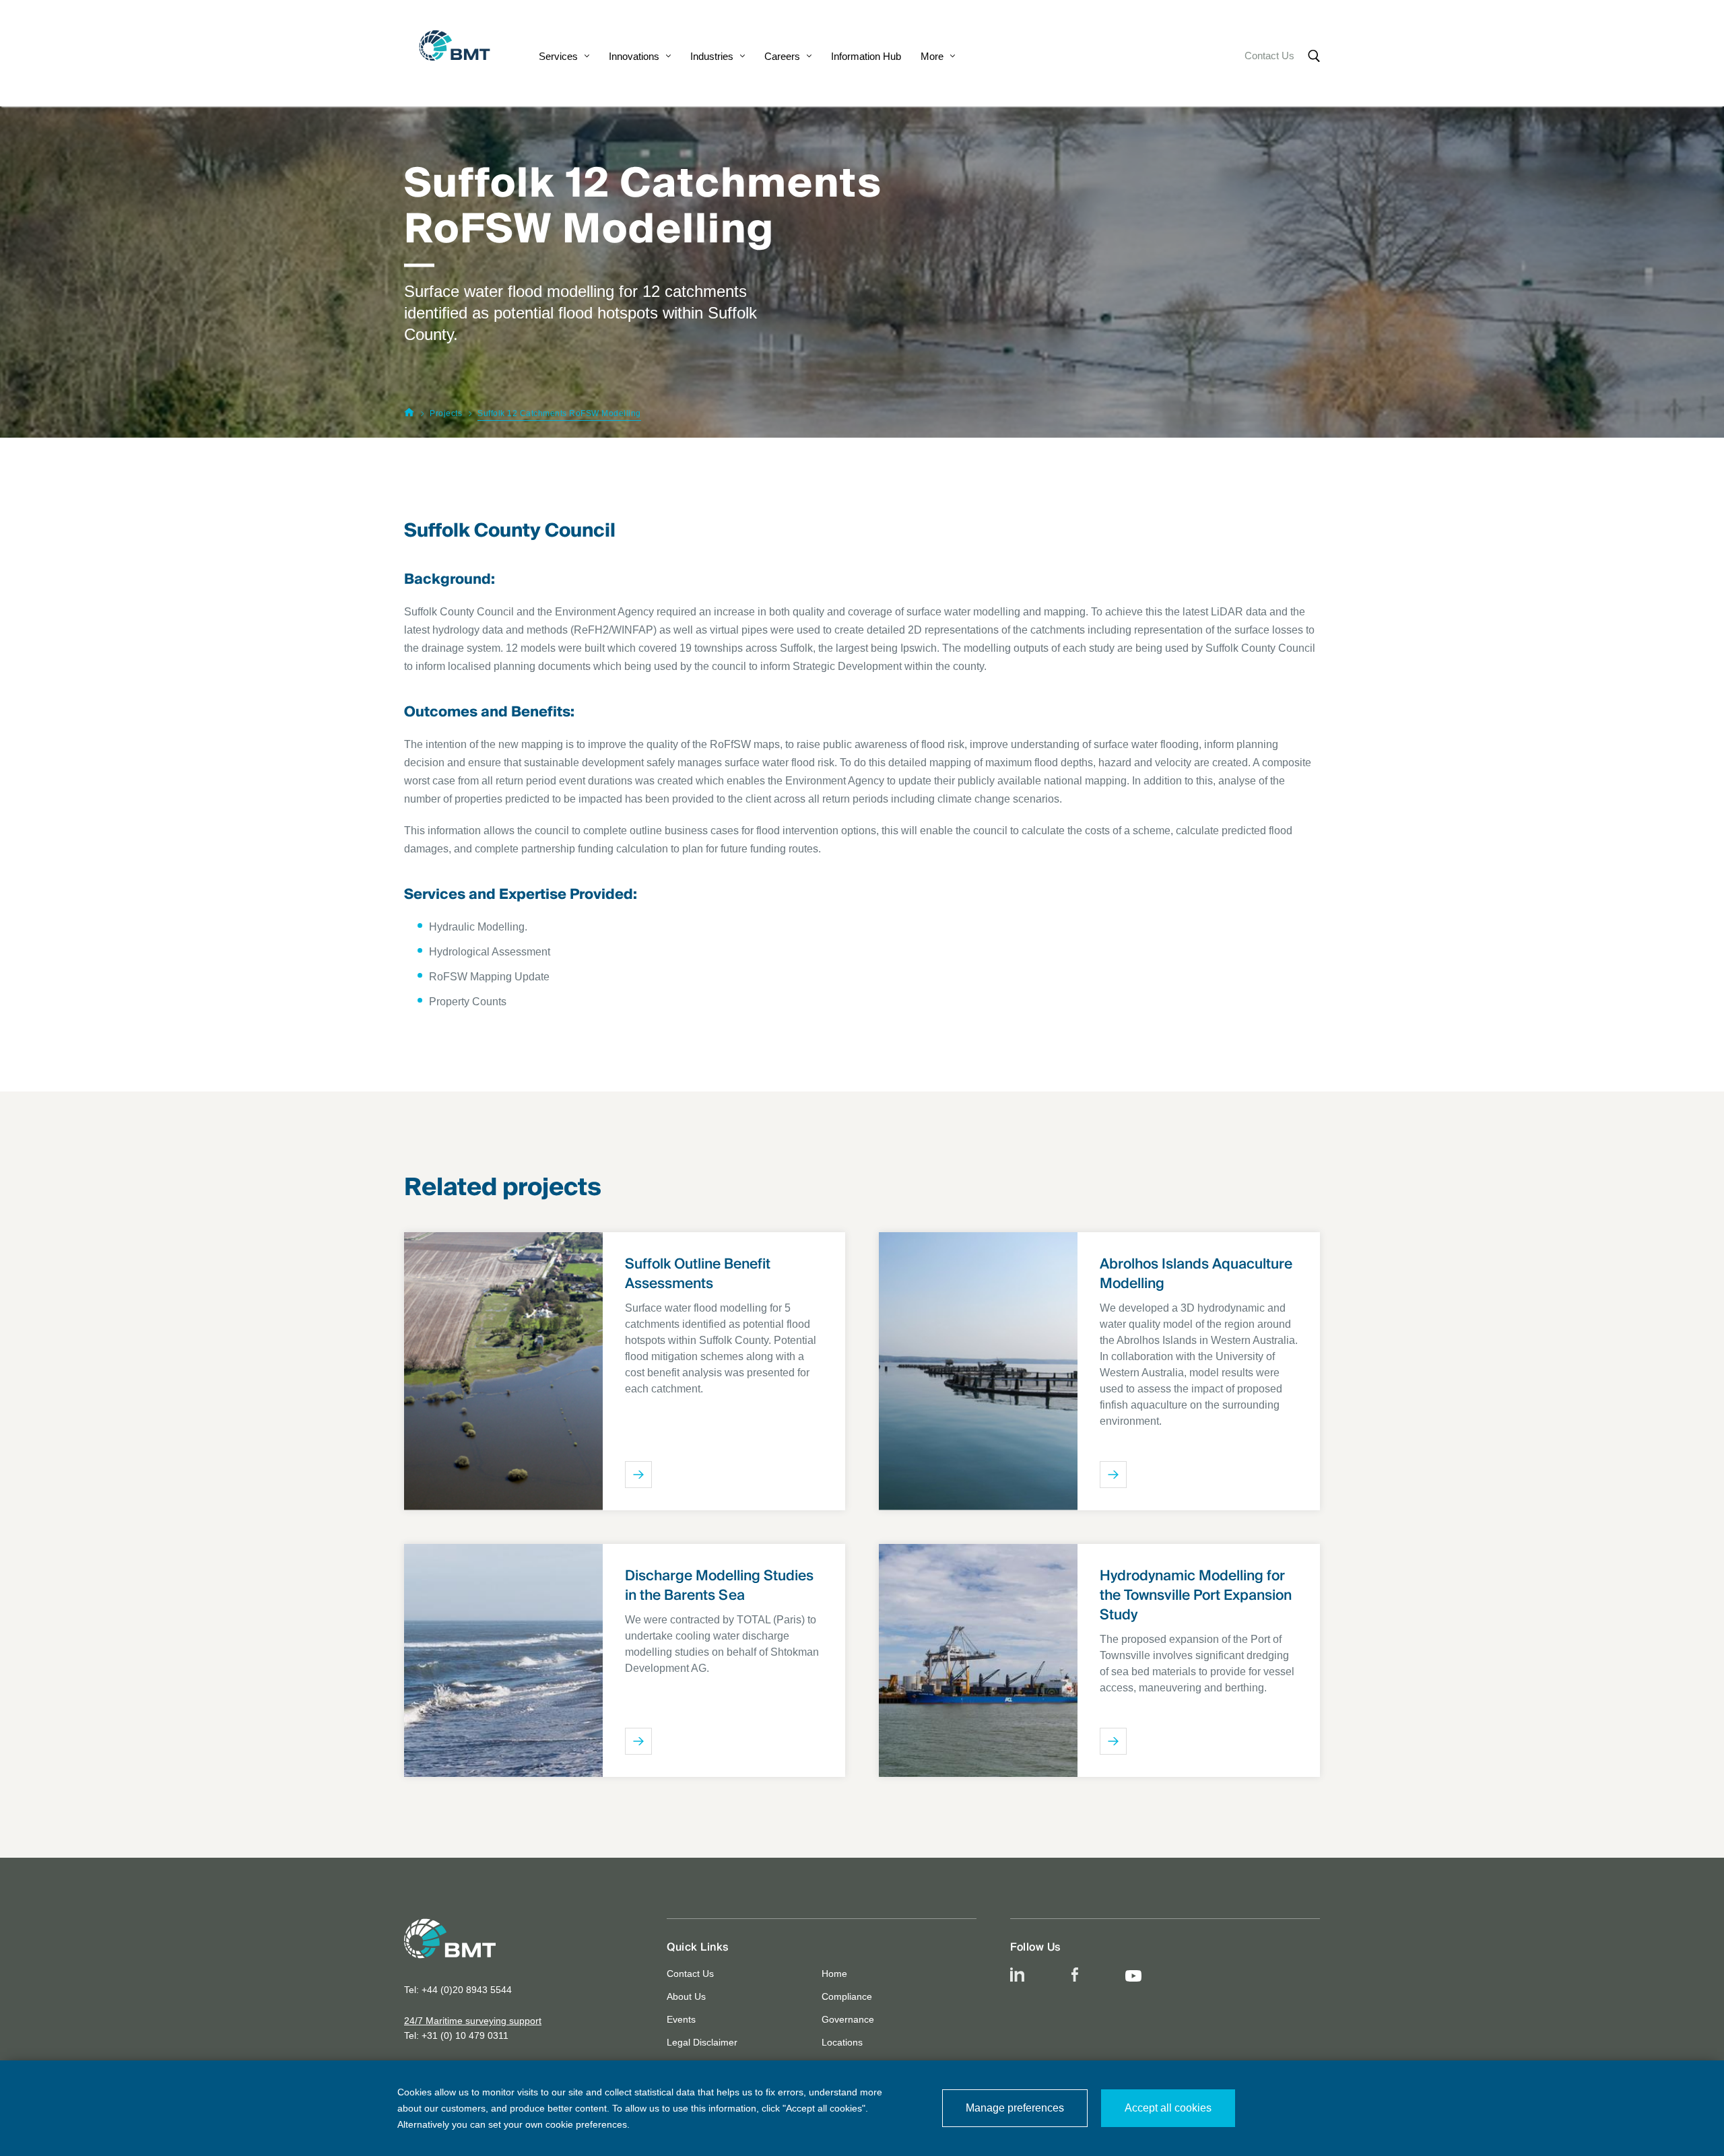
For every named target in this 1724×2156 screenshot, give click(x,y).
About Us (686, 1996)
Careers (782, 56)
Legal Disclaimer (702, 2042)
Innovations (634, 56)
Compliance (847, 1996)
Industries (712, 56)
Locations (842, 2042)
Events (681, 2019)
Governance (848, 2019)
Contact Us (1269, 56)
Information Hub (866, 56)
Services (558, 56)
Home (834, 1974)
